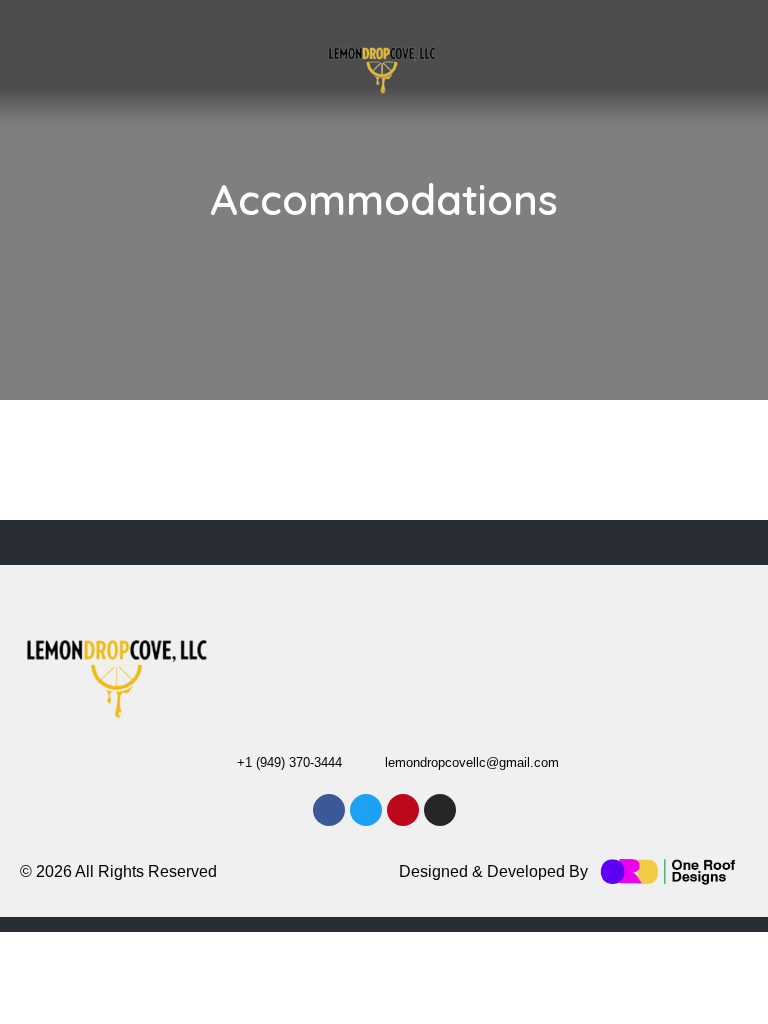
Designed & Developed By (493, 871)
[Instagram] (539, 84)
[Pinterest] (403, 810)
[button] (293, 67)
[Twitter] (366, 810)
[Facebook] (329, 810)
